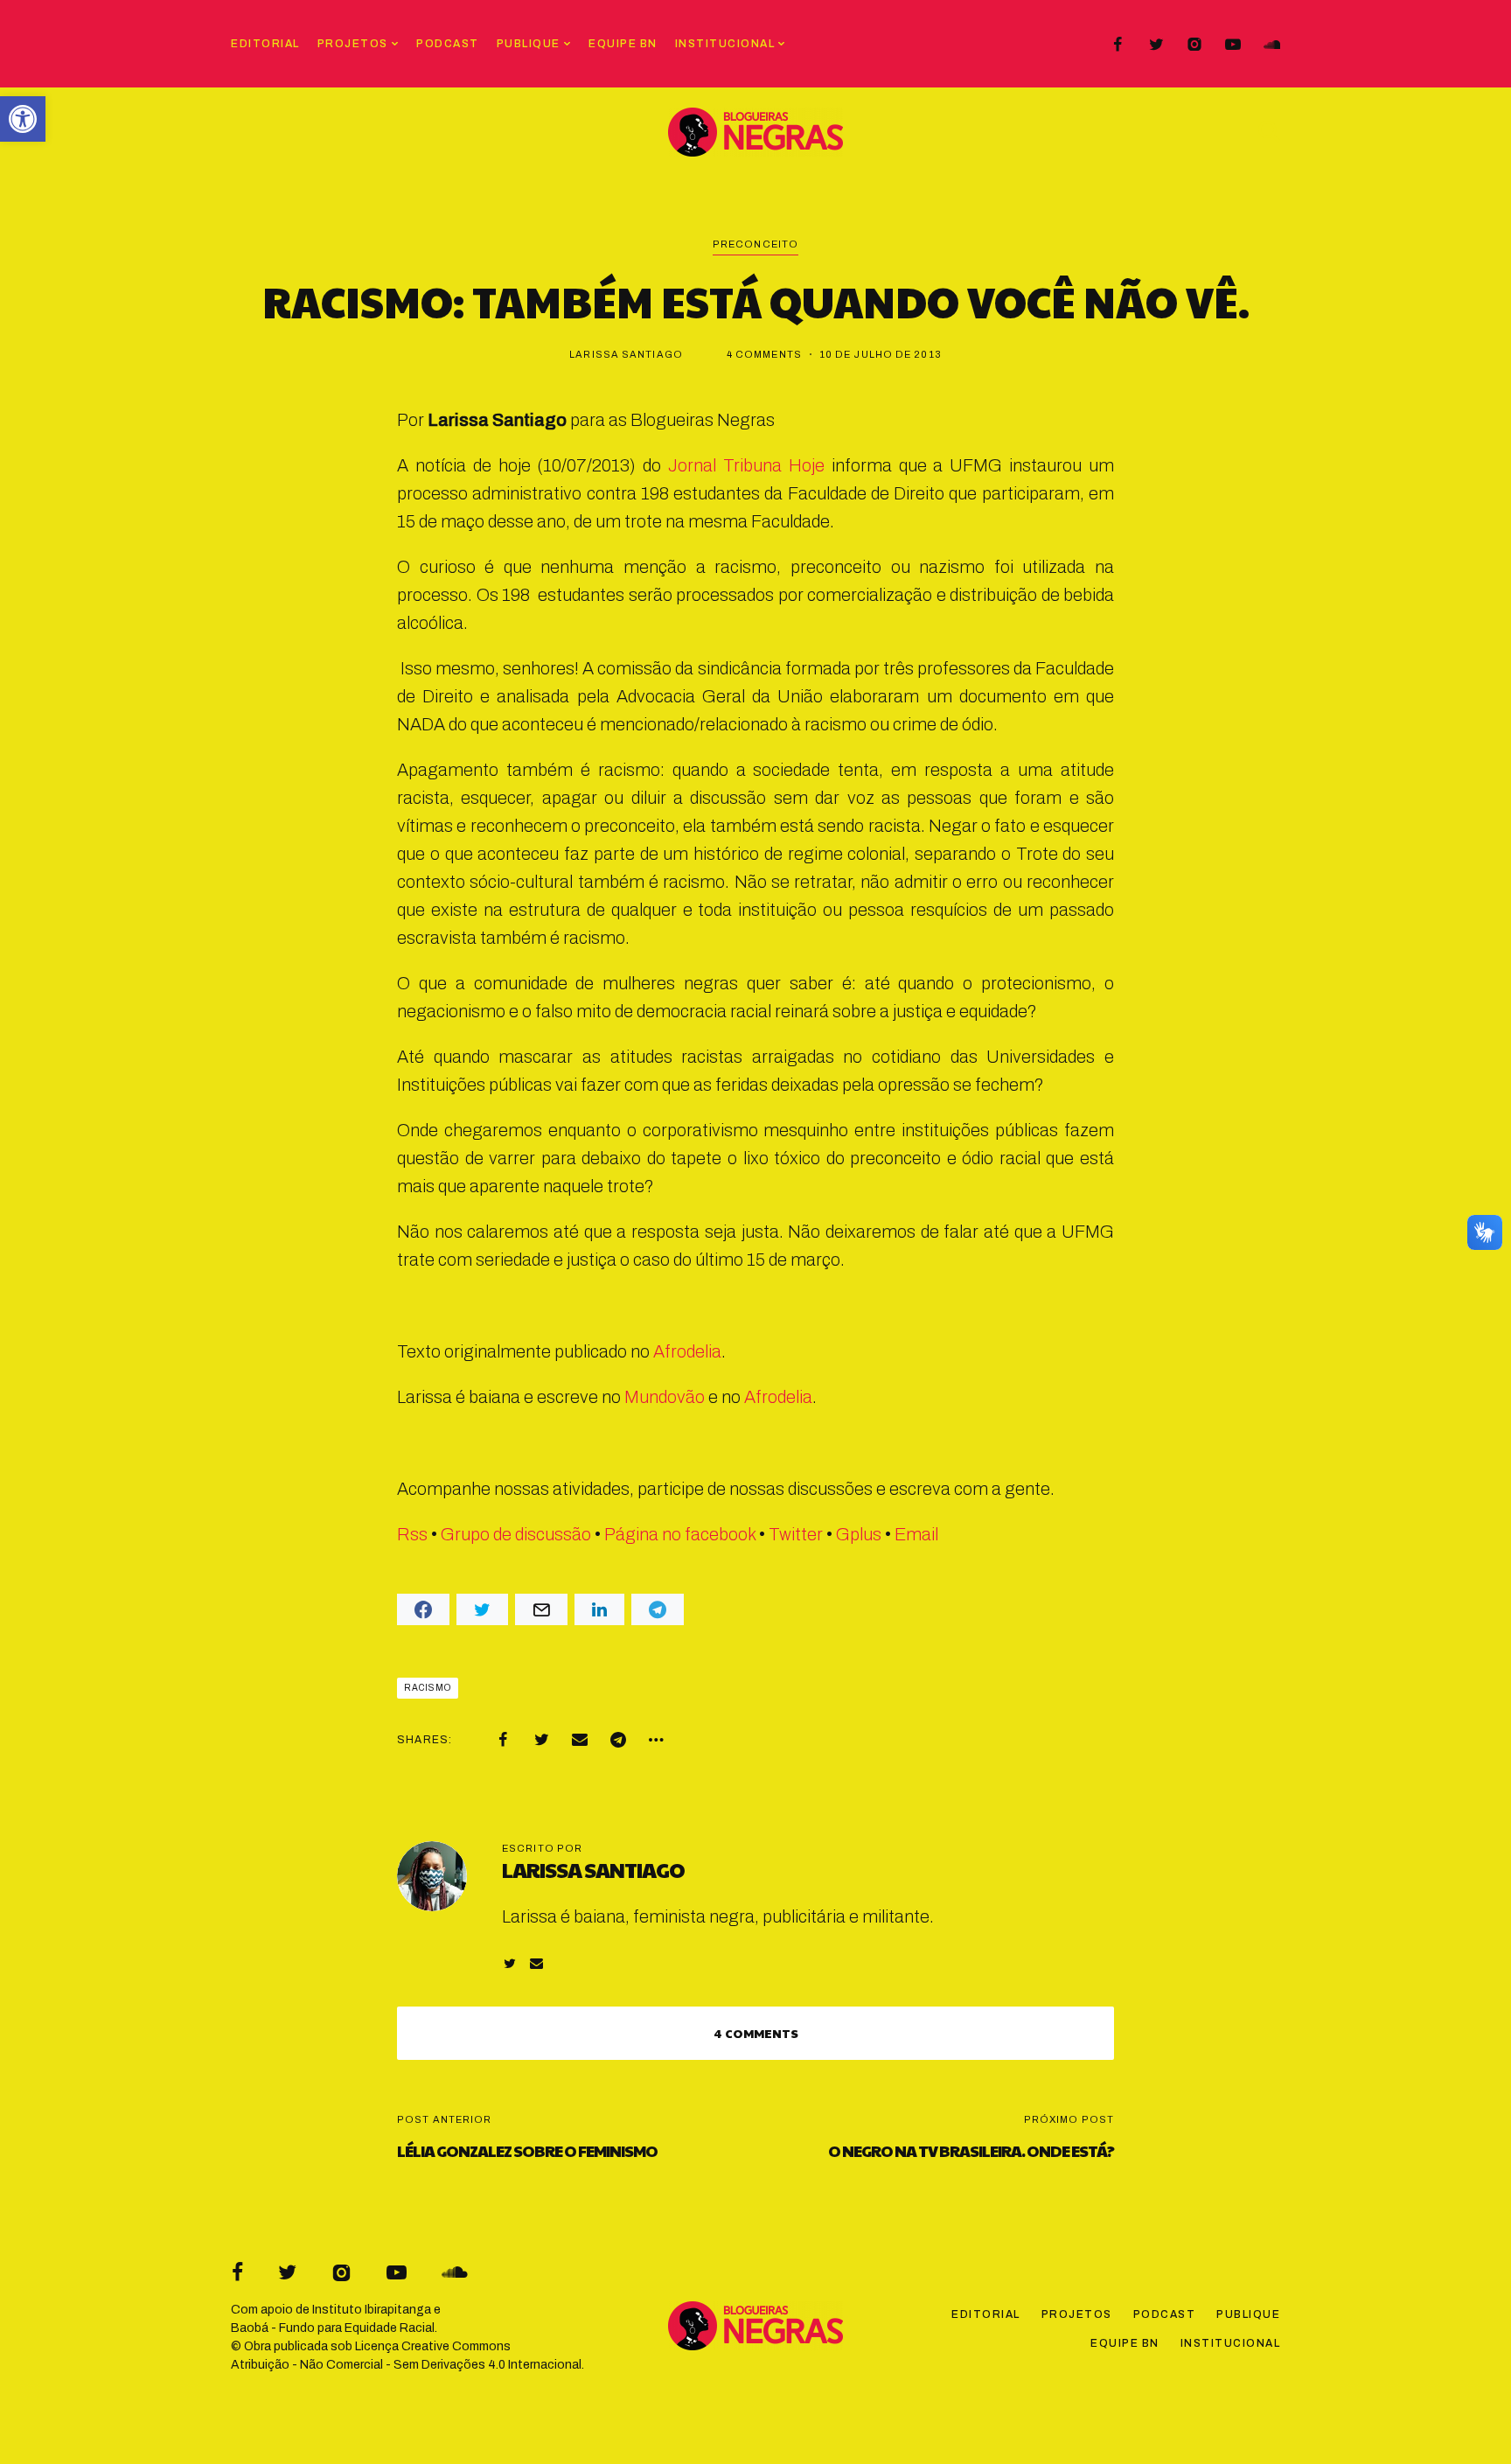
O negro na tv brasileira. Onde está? (971, 2150)
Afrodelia (687, 1351)
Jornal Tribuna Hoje (746, 465)
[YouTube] (1233, 45)
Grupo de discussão (516, 1534)
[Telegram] (618, 1740)
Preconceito (755, 244)
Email (916, 1534)
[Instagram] (1194, 45)
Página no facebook (680, 1534)
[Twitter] (1156, 45)
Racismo (428, 1688)
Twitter (796, 1534)
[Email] (580, 1740)
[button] (23, 119)
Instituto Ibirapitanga (372, 2310)
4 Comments (764, 354)
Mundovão (665, 1397)
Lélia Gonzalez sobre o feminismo (527, 2150)
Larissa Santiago (626, 354)
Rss (412, 1534)
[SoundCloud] (1271, 45)
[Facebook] (1118, 45)
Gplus (859, 1534)
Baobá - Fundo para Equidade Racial (333, 2328)
